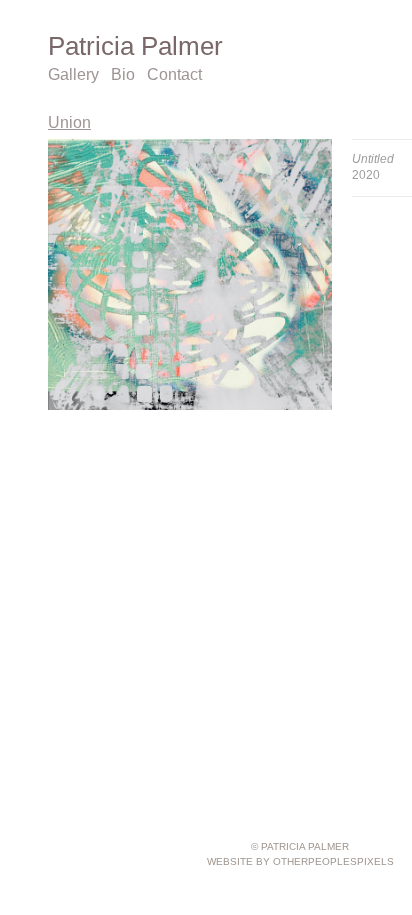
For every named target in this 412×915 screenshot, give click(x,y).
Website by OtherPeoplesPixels (300, 861)
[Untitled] (190, 274)
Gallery (73, 74)
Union (69, 122)
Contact (174, 74)
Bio (123, 74)
